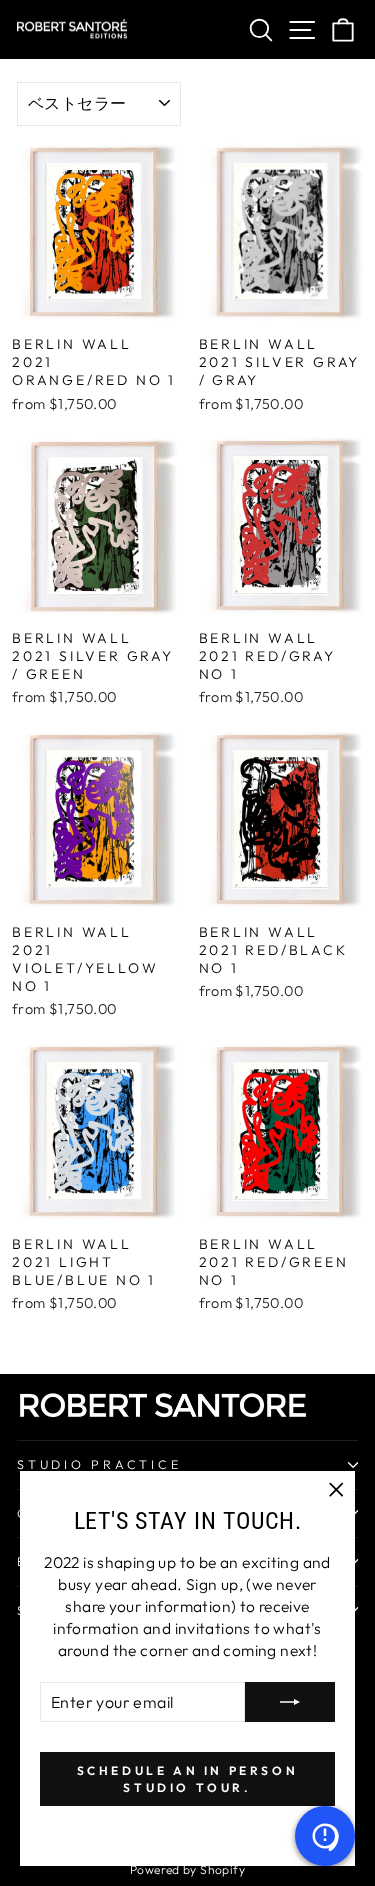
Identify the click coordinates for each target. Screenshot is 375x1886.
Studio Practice (99, 1464)
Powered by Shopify (187, 1869)
